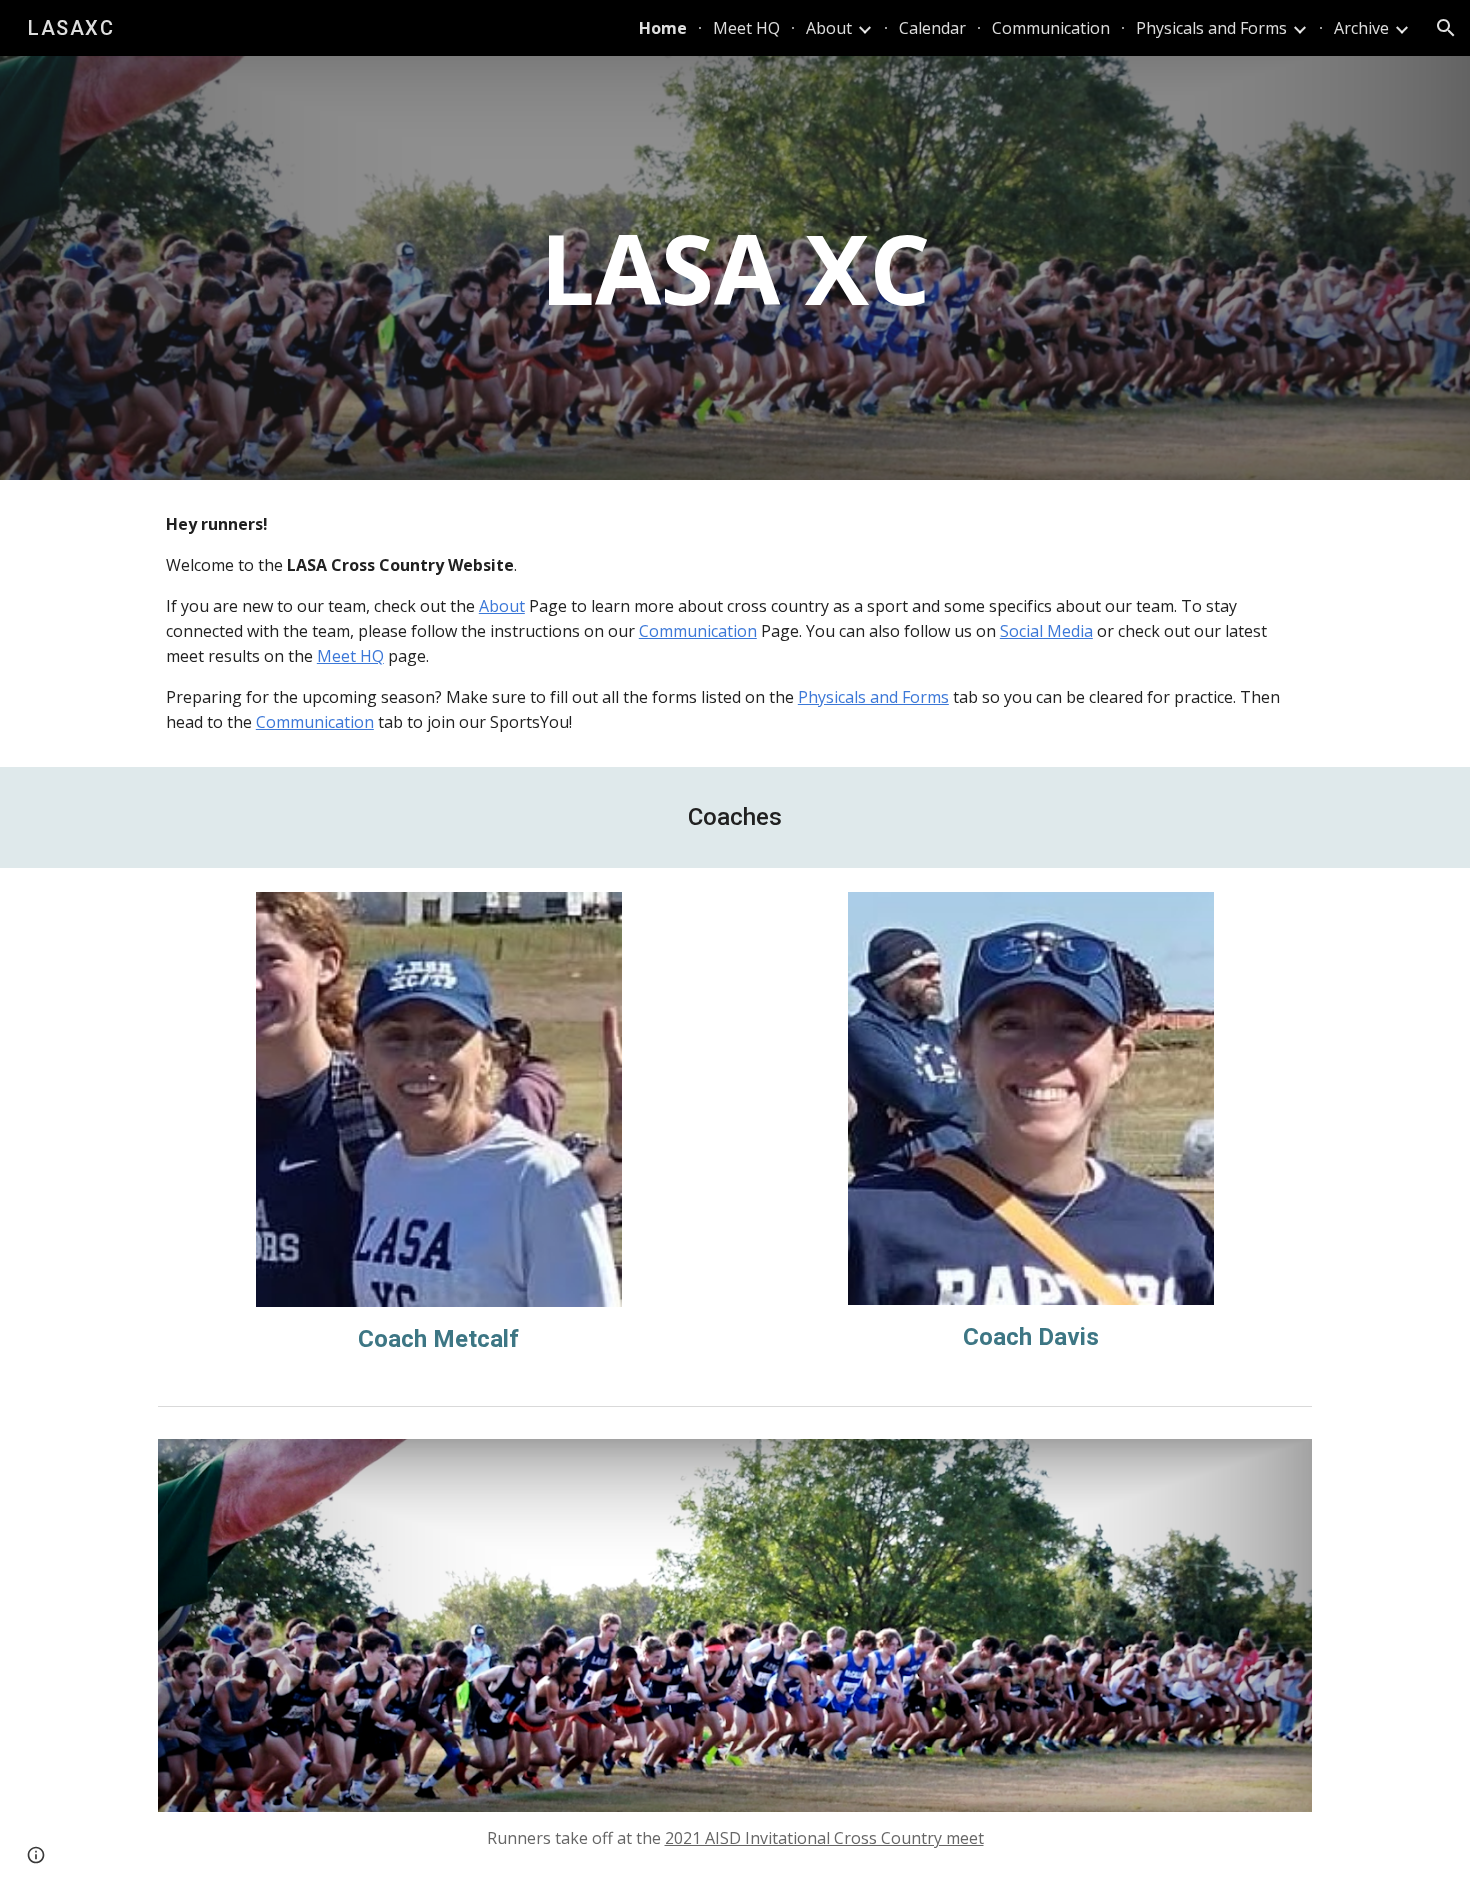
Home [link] (663, 28)
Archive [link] (1361, 28)
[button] (1446, 28)
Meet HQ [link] (746, 28)
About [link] (829, 28)
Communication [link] (1051, 28)
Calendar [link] (932, 28)
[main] (735, 268)
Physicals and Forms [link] (1211, 28)
